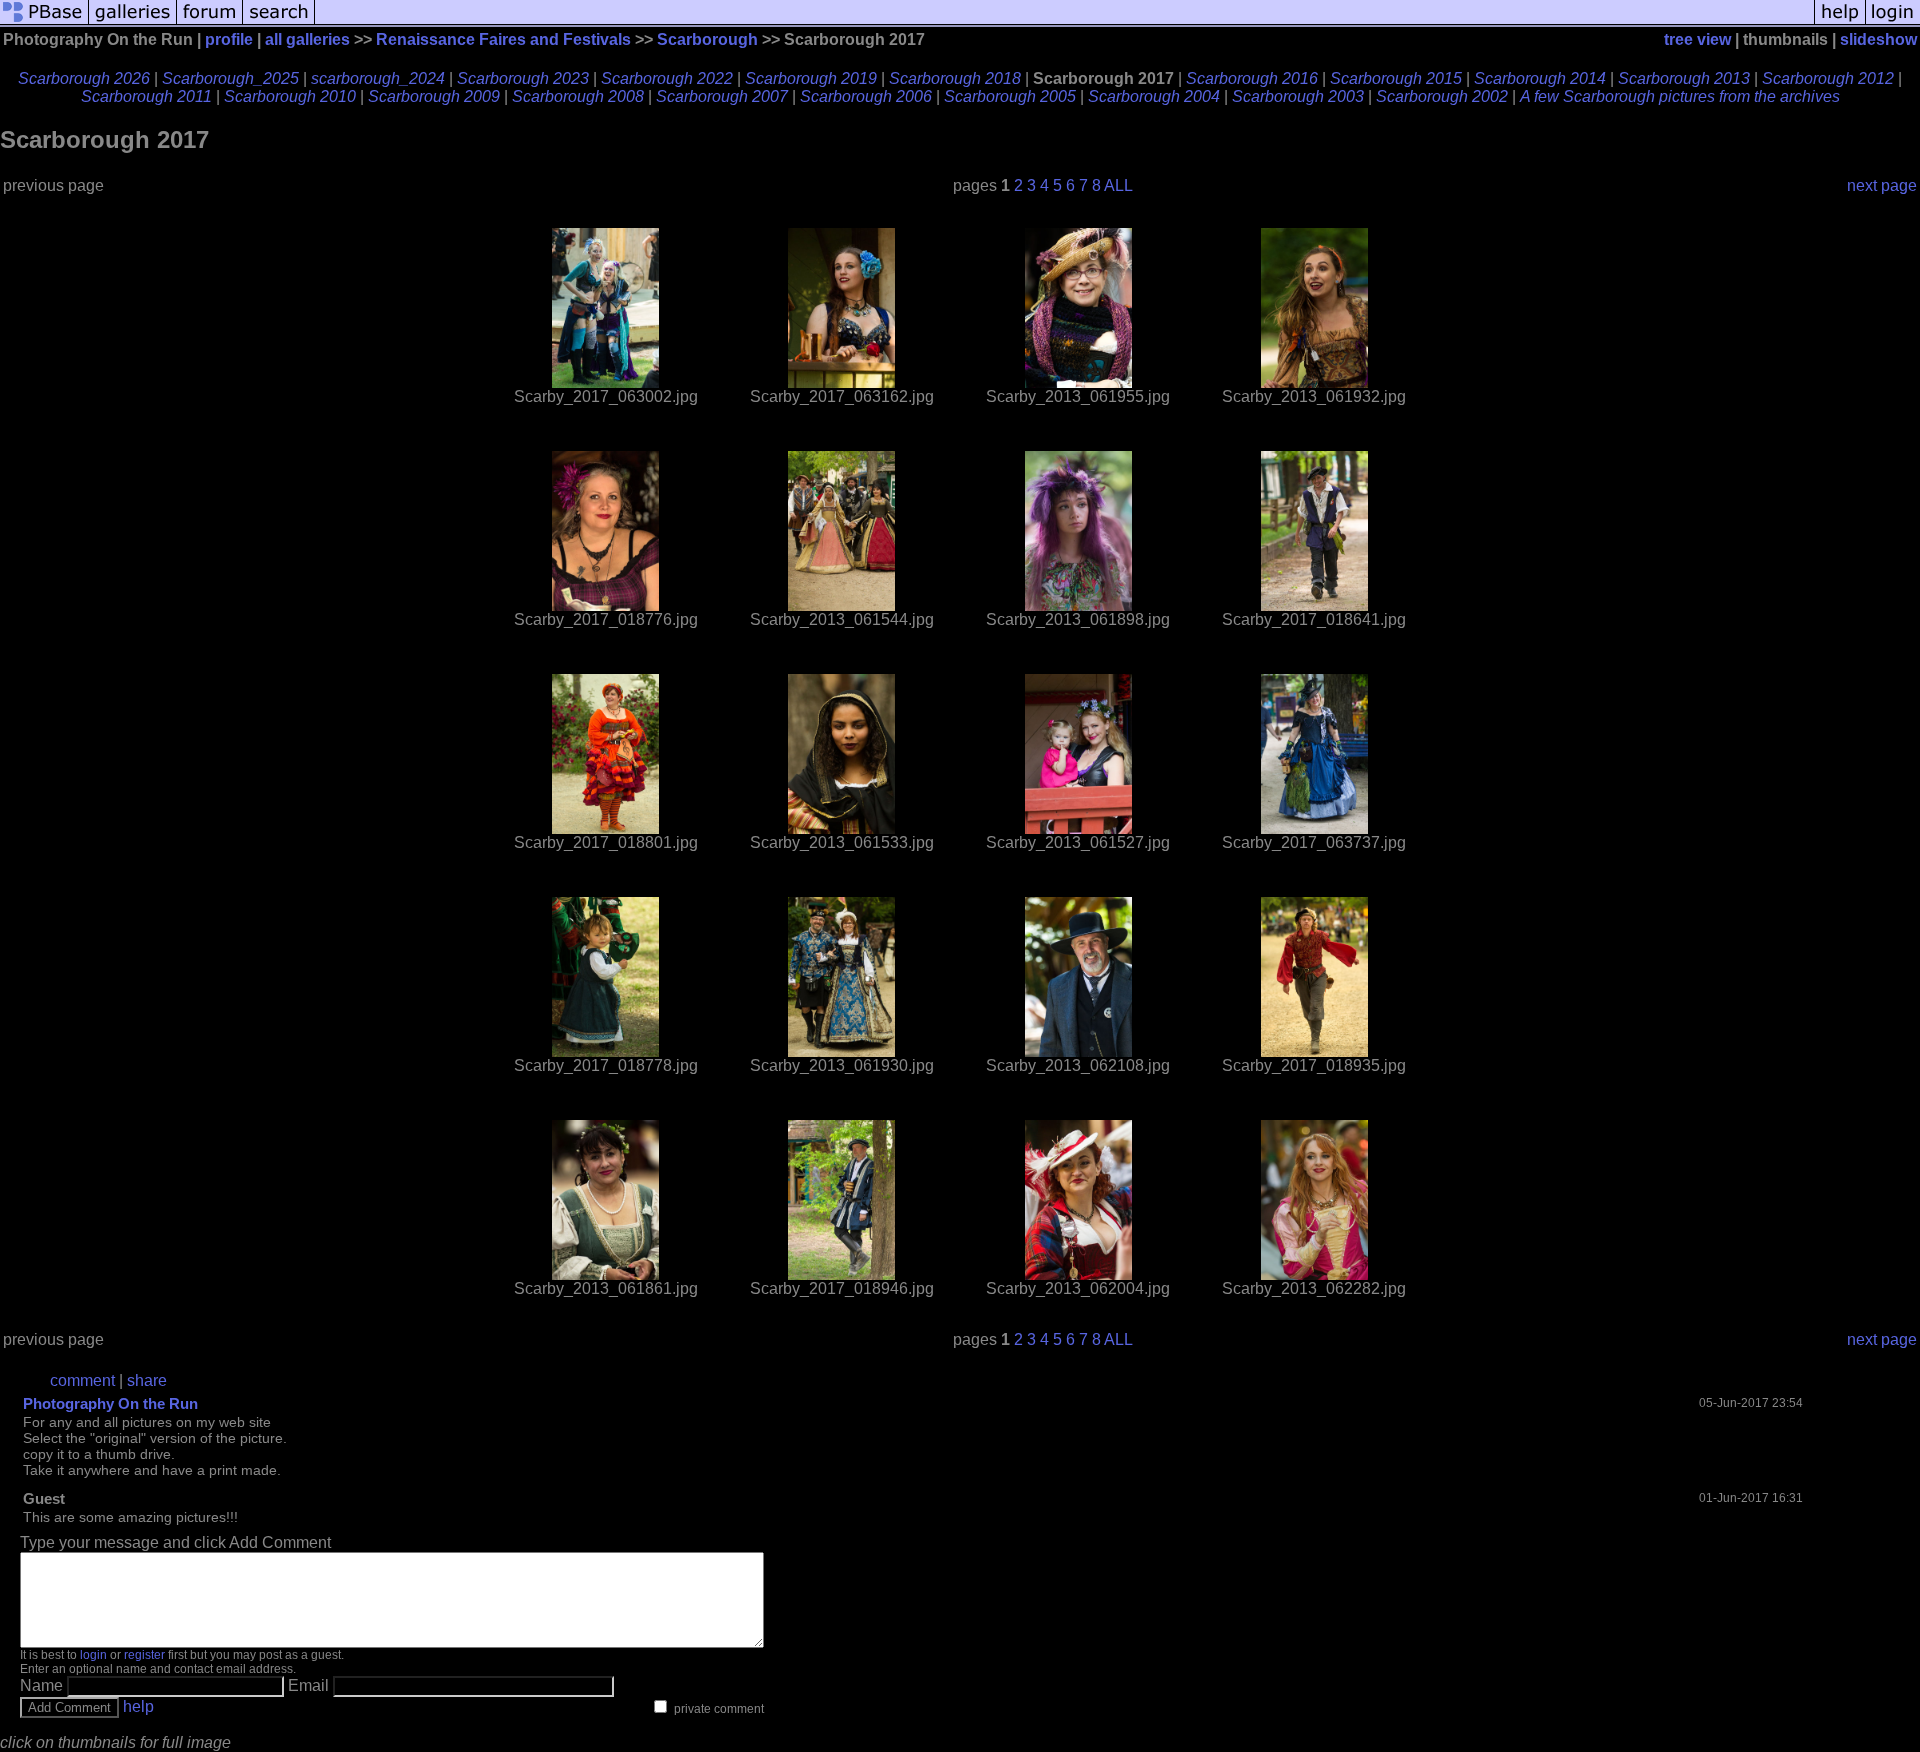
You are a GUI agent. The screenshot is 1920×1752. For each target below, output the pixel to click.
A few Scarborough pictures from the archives (1680, 96)
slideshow (1878, 39)
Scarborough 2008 (578, 96)
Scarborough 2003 (1298, 96)
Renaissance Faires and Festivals (503, 39)
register (144, 1655)
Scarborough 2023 (523, 78)
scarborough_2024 (378, 78)
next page (1882, 185)
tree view (1697, 39)
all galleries (307, 39)
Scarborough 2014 (1540, 78)
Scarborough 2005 (1010, 96)
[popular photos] (1064, 22)
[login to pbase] (1893, 22)
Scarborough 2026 (84, 78)
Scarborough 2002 (1442, 96)
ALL (1118, 185)
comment (82, 1380)
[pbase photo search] (279, 22)
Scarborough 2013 (1684, 78)
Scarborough (707, 39)
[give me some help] (1840, 22)
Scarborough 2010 (290, 96)
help (138, 1706)
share (147, 1380)
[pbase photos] (44, 22)
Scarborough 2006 (866, 96)
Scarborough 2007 (722, 96)
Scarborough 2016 (1252, 78)
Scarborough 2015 (1396, 78)
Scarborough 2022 (667, 78)
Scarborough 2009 (434, 96)
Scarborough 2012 (1828, 78)
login (93, 1655)
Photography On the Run (110, 1403)
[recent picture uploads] (133, 22)
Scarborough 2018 (955, 78)
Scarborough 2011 (146, 96)
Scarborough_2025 (230, 78)
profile (229, 39)
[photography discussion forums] (210, 22)
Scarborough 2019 (811, 78)
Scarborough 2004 (1154, 96)
